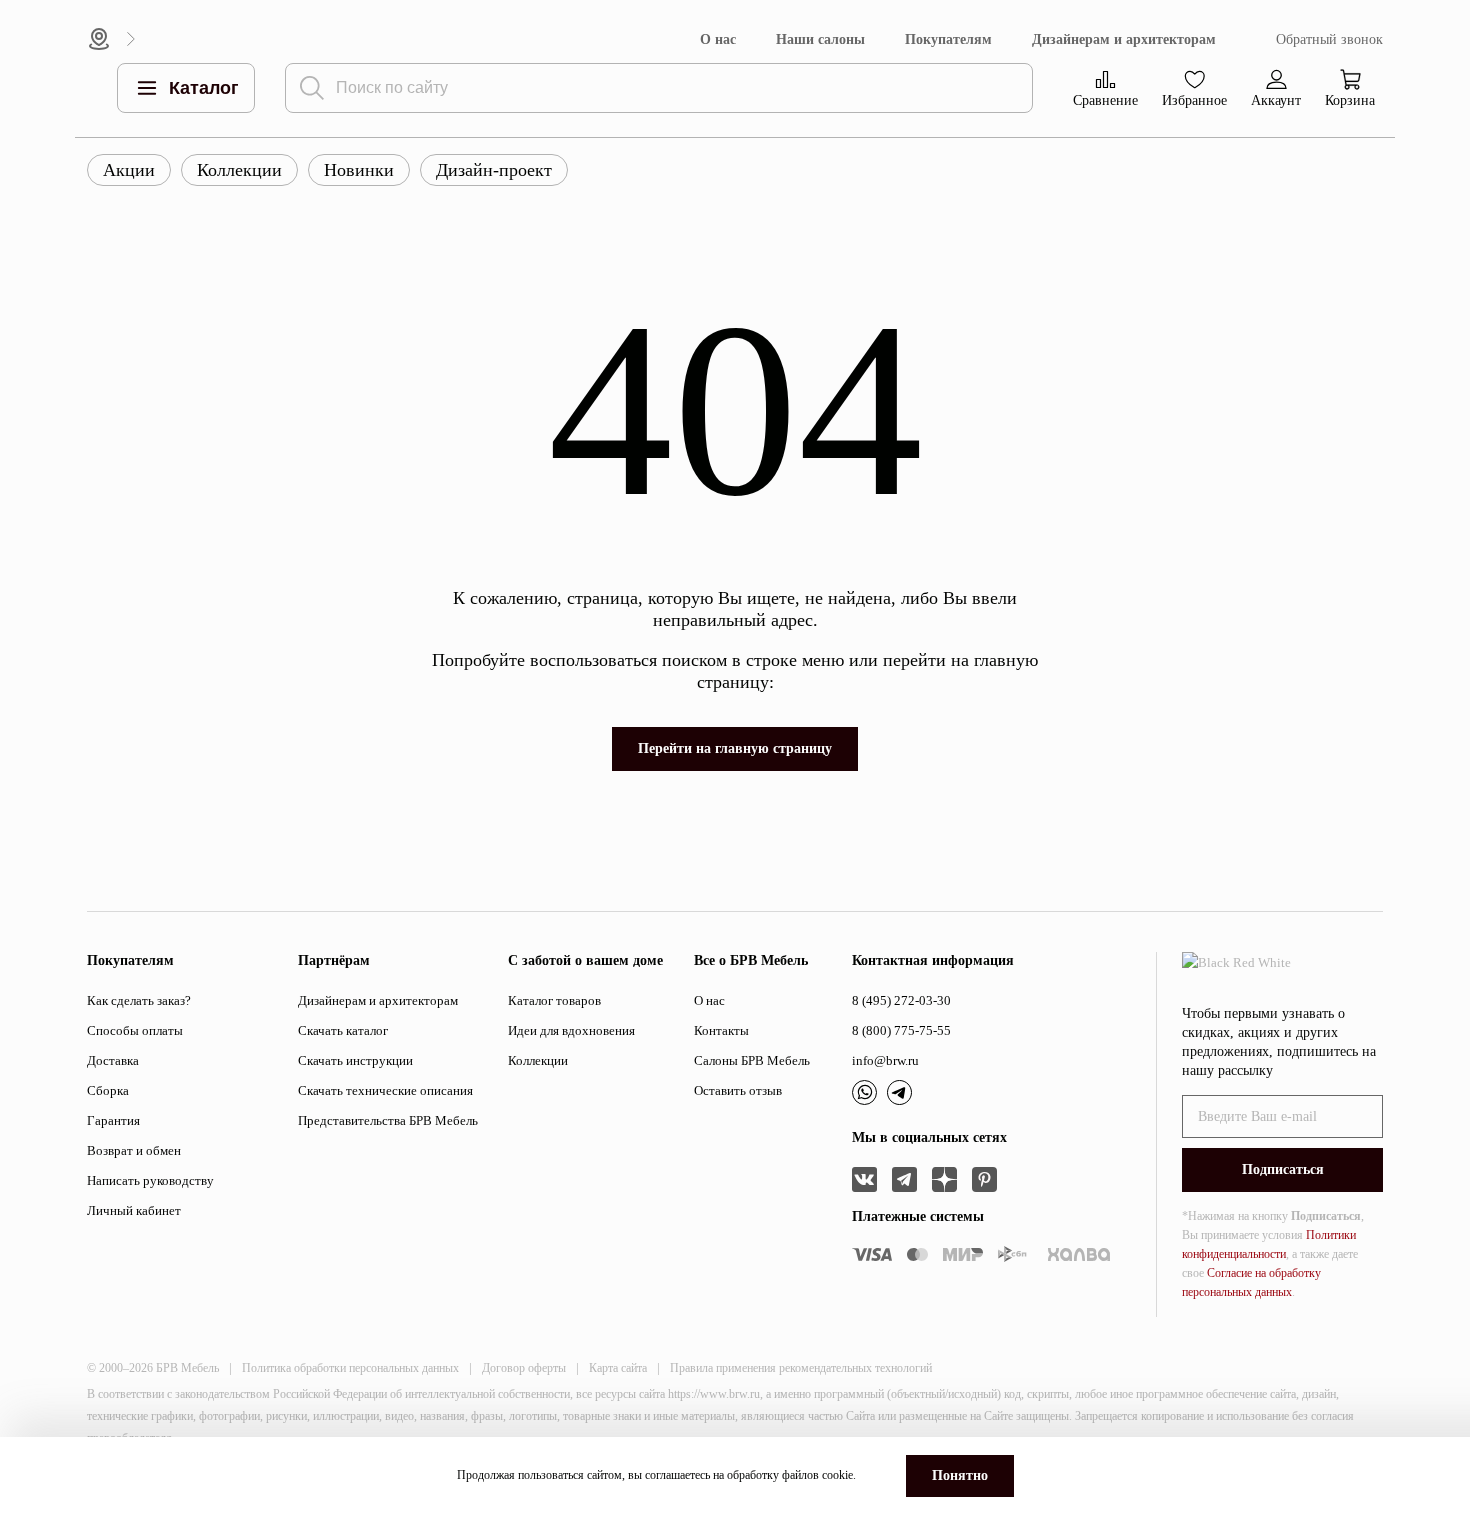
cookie (837, 1475)
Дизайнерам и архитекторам (1124, 39)
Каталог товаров (554, 1000)
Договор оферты (524, 1368)
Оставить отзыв (738, 1090)
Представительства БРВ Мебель (388, 1120)
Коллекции (239, 170)
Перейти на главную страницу (735, 748)
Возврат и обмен (134, 1150)
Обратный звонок (1329, 39)
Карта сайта (618, 1368)
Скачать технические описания (385, 1090)
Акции (129, 170)
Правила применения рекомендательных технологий (801, 1368)
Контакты (721, 1030)
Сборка (108, 1090)
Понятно (960, 1475)
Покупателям (948, 39)
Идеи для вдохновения (571, 1030)
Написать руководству (150, 1180)
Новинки (359, 170)
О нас (718, 39)
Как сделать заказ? (139, 1000)
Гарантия (113, 1120)
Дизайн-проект (494, 170)
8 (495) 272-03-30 (901, 1000)
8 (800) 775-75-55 (901, 1030)
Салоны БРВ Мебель (752, 1060)
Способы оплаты (135, 1030)
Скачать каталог (343, 1030)
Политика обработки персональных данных (350, 1368)
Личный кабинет (134, 1210)
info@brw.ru (885, 1060)
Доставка (113, 1060)
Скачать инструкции (355, 1060)
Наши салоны (820, 39)
